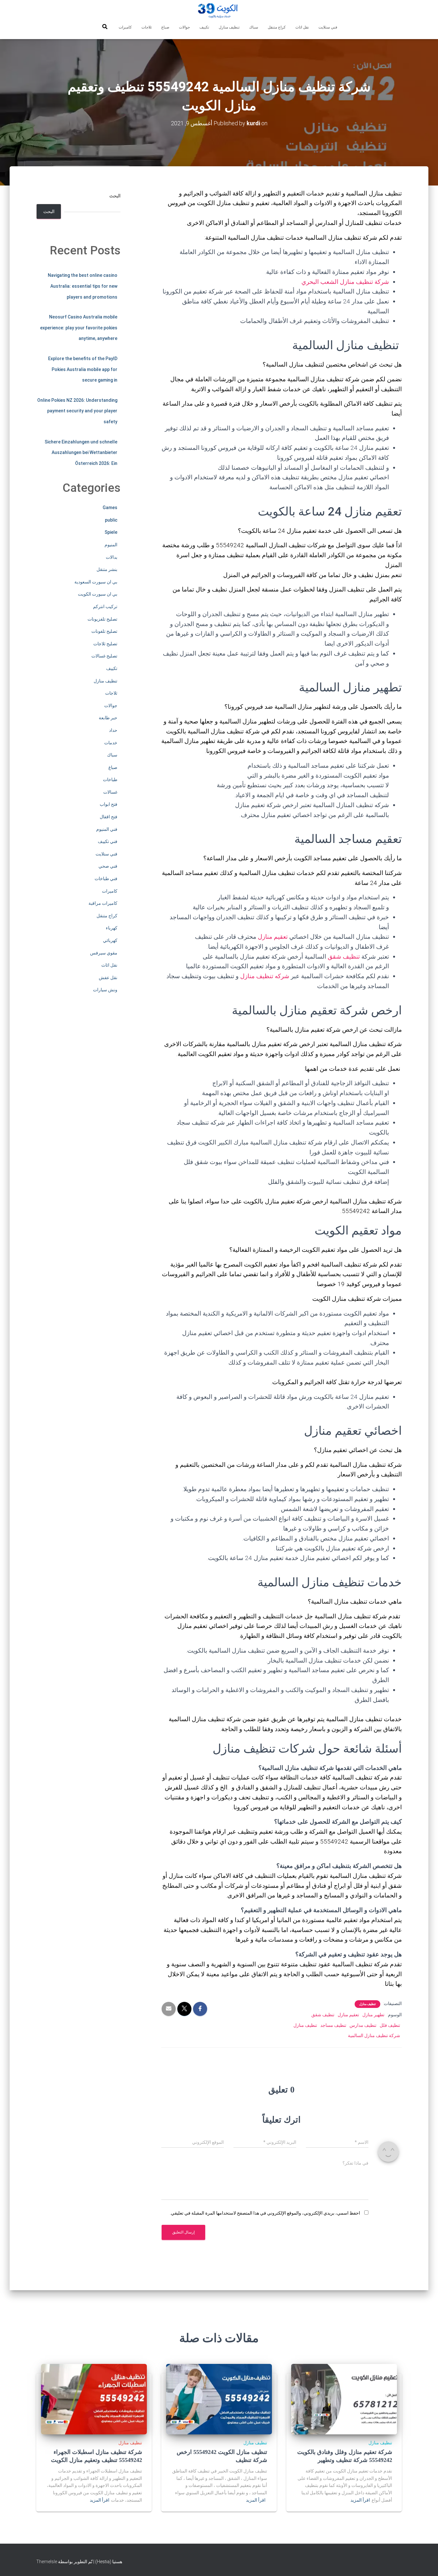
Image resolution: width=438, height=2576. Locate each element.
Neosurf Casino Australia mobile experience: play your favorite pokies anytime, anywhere (79, 328)
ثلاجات (147, 27)
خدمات (111, 743)
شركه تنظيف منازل (265, 976)
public (111, 520)
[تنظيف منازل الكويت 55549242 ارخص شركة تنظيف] (219, 2399)
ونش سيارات (105, 990)
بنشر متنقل (107, 569)
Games (110, 508)
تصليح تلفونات (104, 631)
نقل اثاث (302, 27)
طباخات (110, 780)
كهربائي (110, 940)
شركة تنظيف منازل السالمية (374, 2035)
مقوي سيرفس (104, 953)
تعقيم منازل (274, 937)
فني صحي (108, 866)
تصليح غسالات (104, 656)
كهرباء (112, 928)
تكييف (204, 27)
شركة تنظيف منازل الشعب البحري (345, 282)
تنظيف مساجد (333, 2025)
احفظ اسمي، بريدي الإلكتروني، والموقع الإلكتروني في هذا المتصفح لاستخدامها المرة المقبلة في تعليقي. (265, 2213)
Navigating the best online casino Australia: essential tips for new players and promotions (83, 286)
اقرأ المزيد (360, 2500)
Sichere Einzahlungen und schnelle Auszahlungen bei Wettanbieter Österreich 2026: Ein (81, 453)
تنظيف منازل (229, 27)
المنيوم (111, 545)
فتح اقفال (109, 817)
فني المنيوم (107, 829)
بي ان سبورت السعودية (96, 582)
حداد (113, 730)
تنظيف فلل (390, 2025)
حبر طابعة (108, 718)
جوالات (184, 27)
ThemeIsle (47, 2562)
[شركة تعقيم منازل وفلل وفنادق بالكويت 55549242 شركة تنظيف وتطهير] (344, 2399)
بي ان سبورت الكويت (98, 594)
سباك (254, 27)
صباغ (165, 27)
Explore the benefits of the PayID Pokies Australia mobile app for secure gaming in (83, 369)
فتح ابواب (109, 804)
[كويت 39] (219, 11)
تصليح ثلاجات (105, 644)
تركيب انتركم (105, 607)
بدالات (112, 557)
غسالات (110, 792)
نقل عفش (108, 978)
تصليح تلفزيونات (102, 619)
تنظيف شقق (344, 957)
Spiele (111, 532)
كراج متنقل (277, 27)
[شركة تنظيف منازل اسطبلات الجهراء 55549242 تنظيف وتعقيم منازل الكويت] (94, 2399)
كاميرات (125, 27)
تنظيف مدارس (363, 2025)
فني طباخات (106, 879)
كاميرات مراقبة (103, 903)
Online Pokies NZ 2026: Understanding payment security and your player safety (77, 411)
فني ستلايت (328, 27)
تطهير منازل (373, 2015)
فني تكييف (108, 841)
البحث (115, 196)
